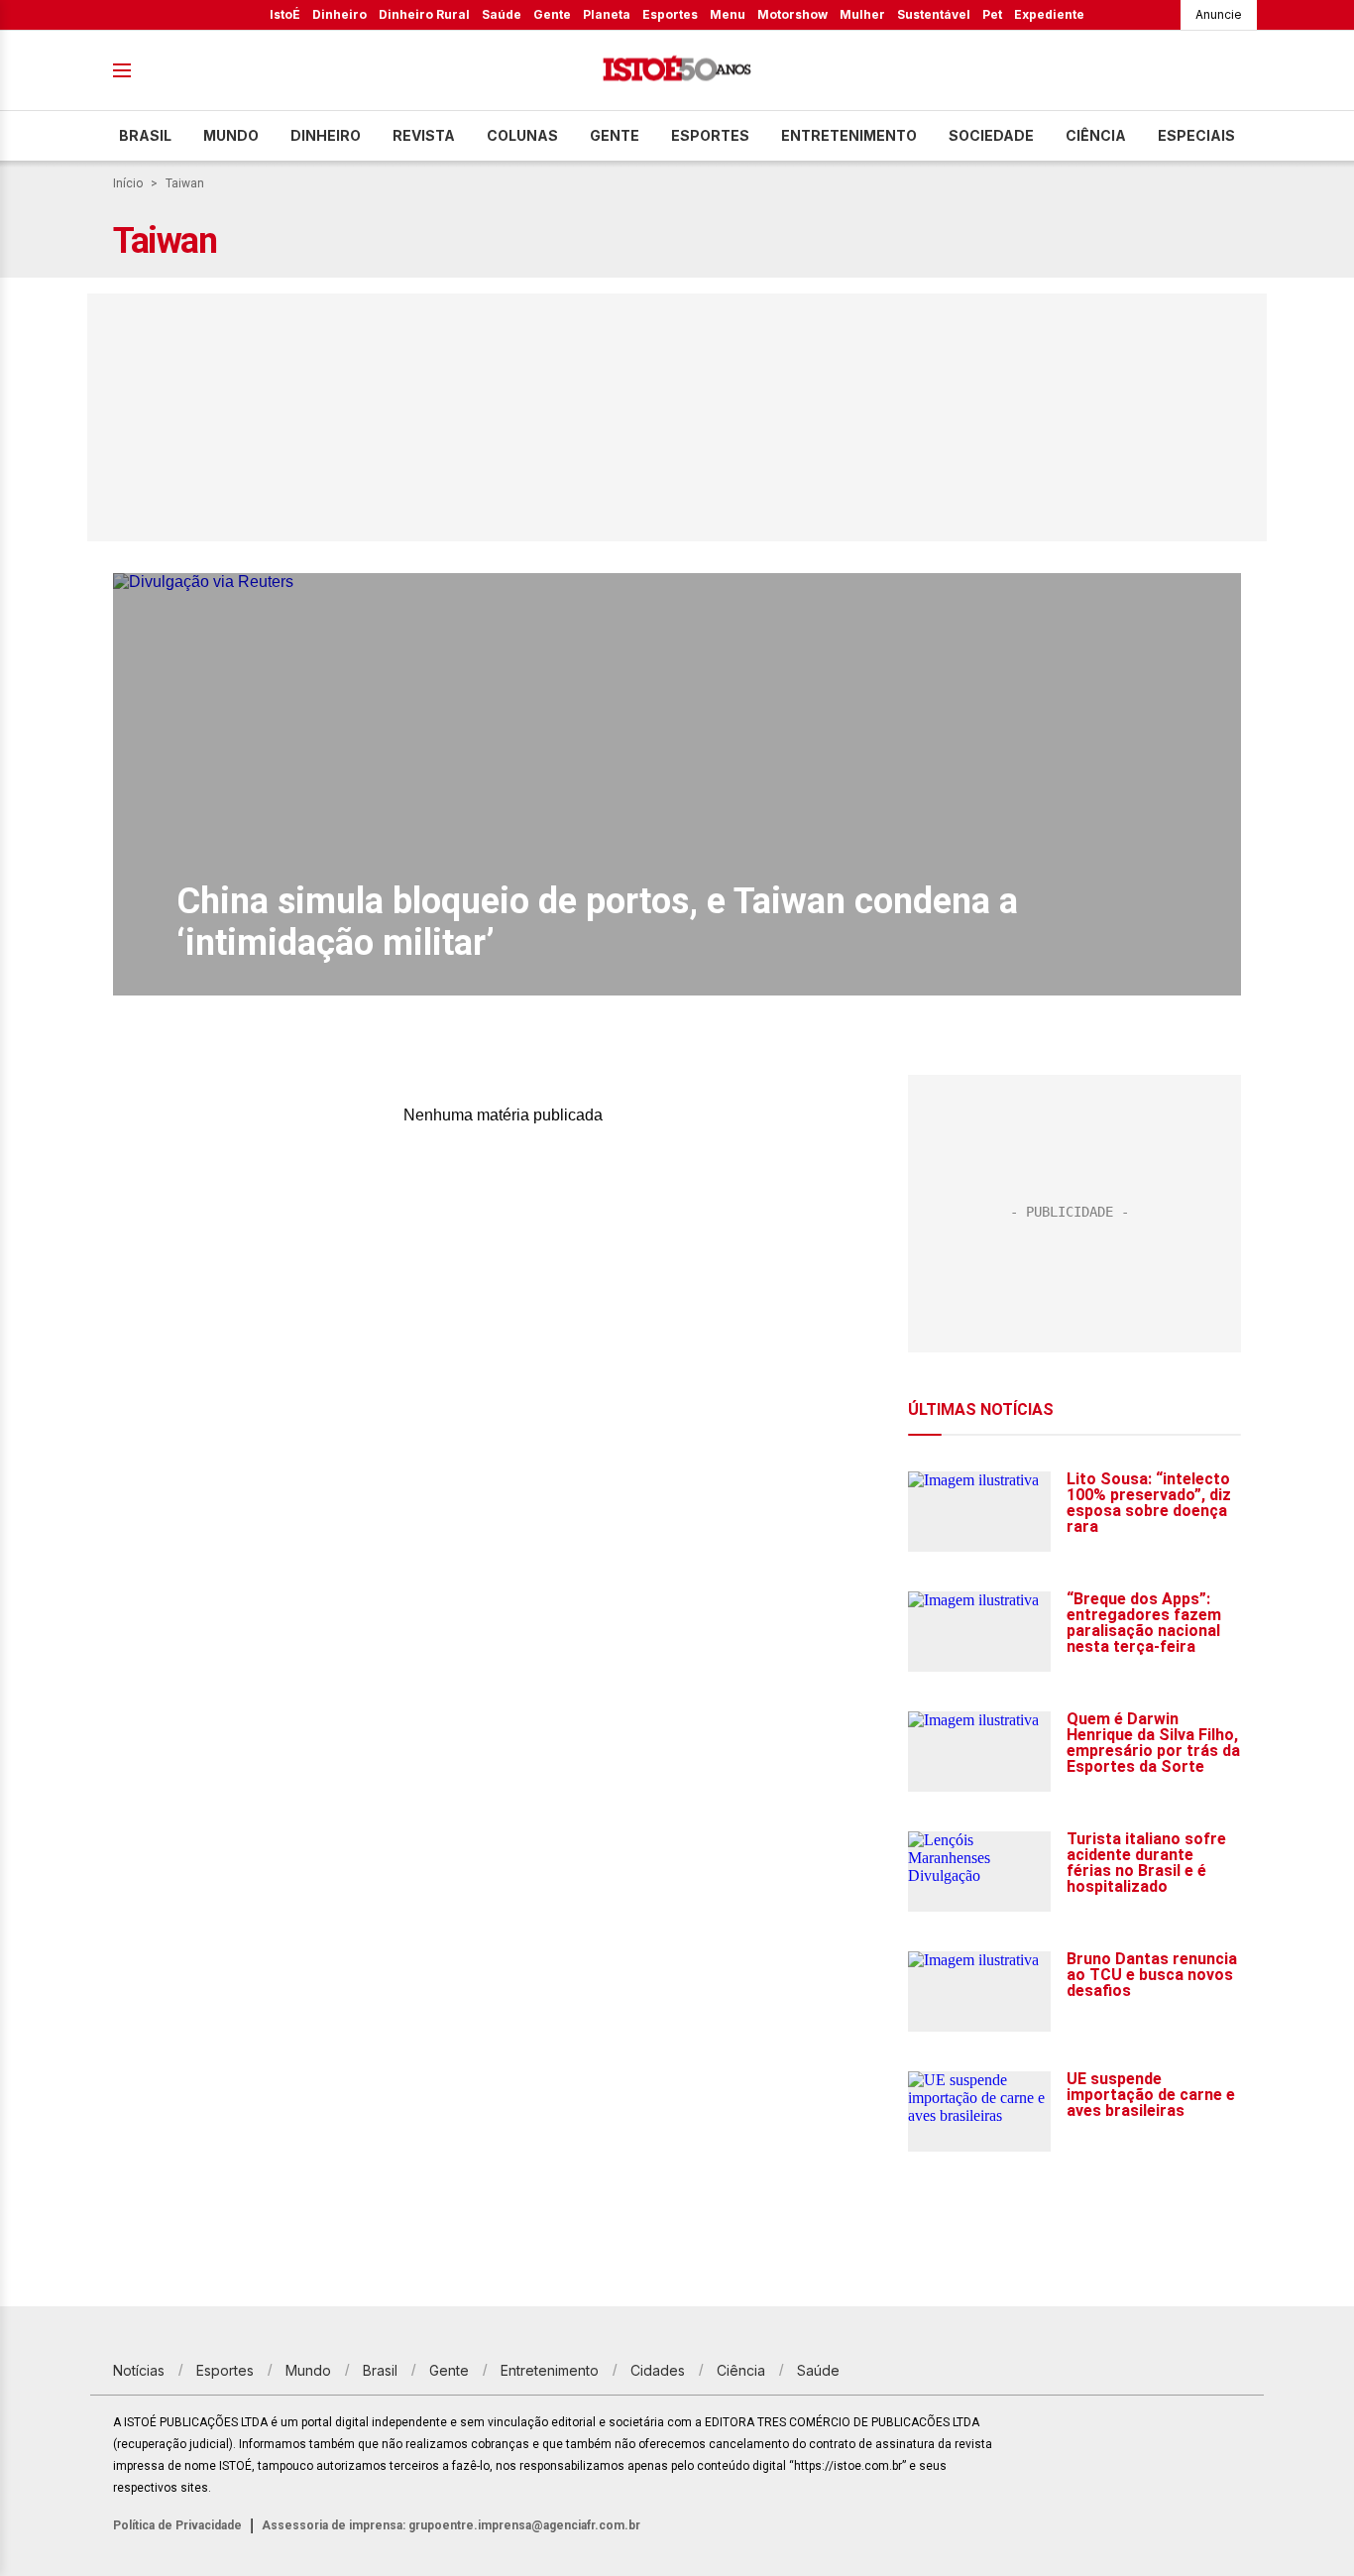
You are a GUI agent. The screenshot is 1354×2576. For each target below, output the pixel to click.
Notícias (139, 2370)
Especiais (1196, 135)
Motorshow (792, 14)
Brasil (145, 135)
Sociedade (991, 135)
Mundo (231, 135)
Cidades (658, 2370)
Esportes (670, 14)
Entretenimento (849, 135)
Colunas (522, 135)
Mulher (862, 14)
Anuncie (1219, 14)
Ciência (1096, 135)
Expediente (1049, 14)
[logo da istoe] (677, 71)
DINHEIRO (326, 135)
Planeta (607, 14)
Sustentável (934, 14)
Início (128, 183)
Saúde (502, 14)
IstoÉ (285, 14)
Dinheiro (339, 14)
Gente (552, 14)
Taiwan (185, 183)
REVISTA (424, 135)
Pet (992, 14)
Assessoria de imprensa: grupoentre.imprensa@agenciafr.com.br (451, 2525)
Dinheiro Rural (424, 14)
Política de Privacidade (177, 2525)
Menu (728, 14)
